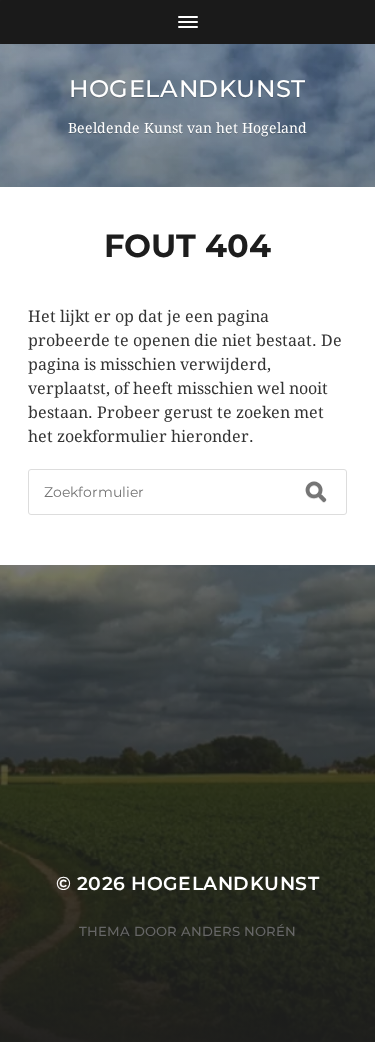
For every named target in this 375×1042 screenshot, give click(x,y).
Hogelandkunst (187, 88)
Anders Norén (238, 931)
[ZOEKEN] (316, 492)
